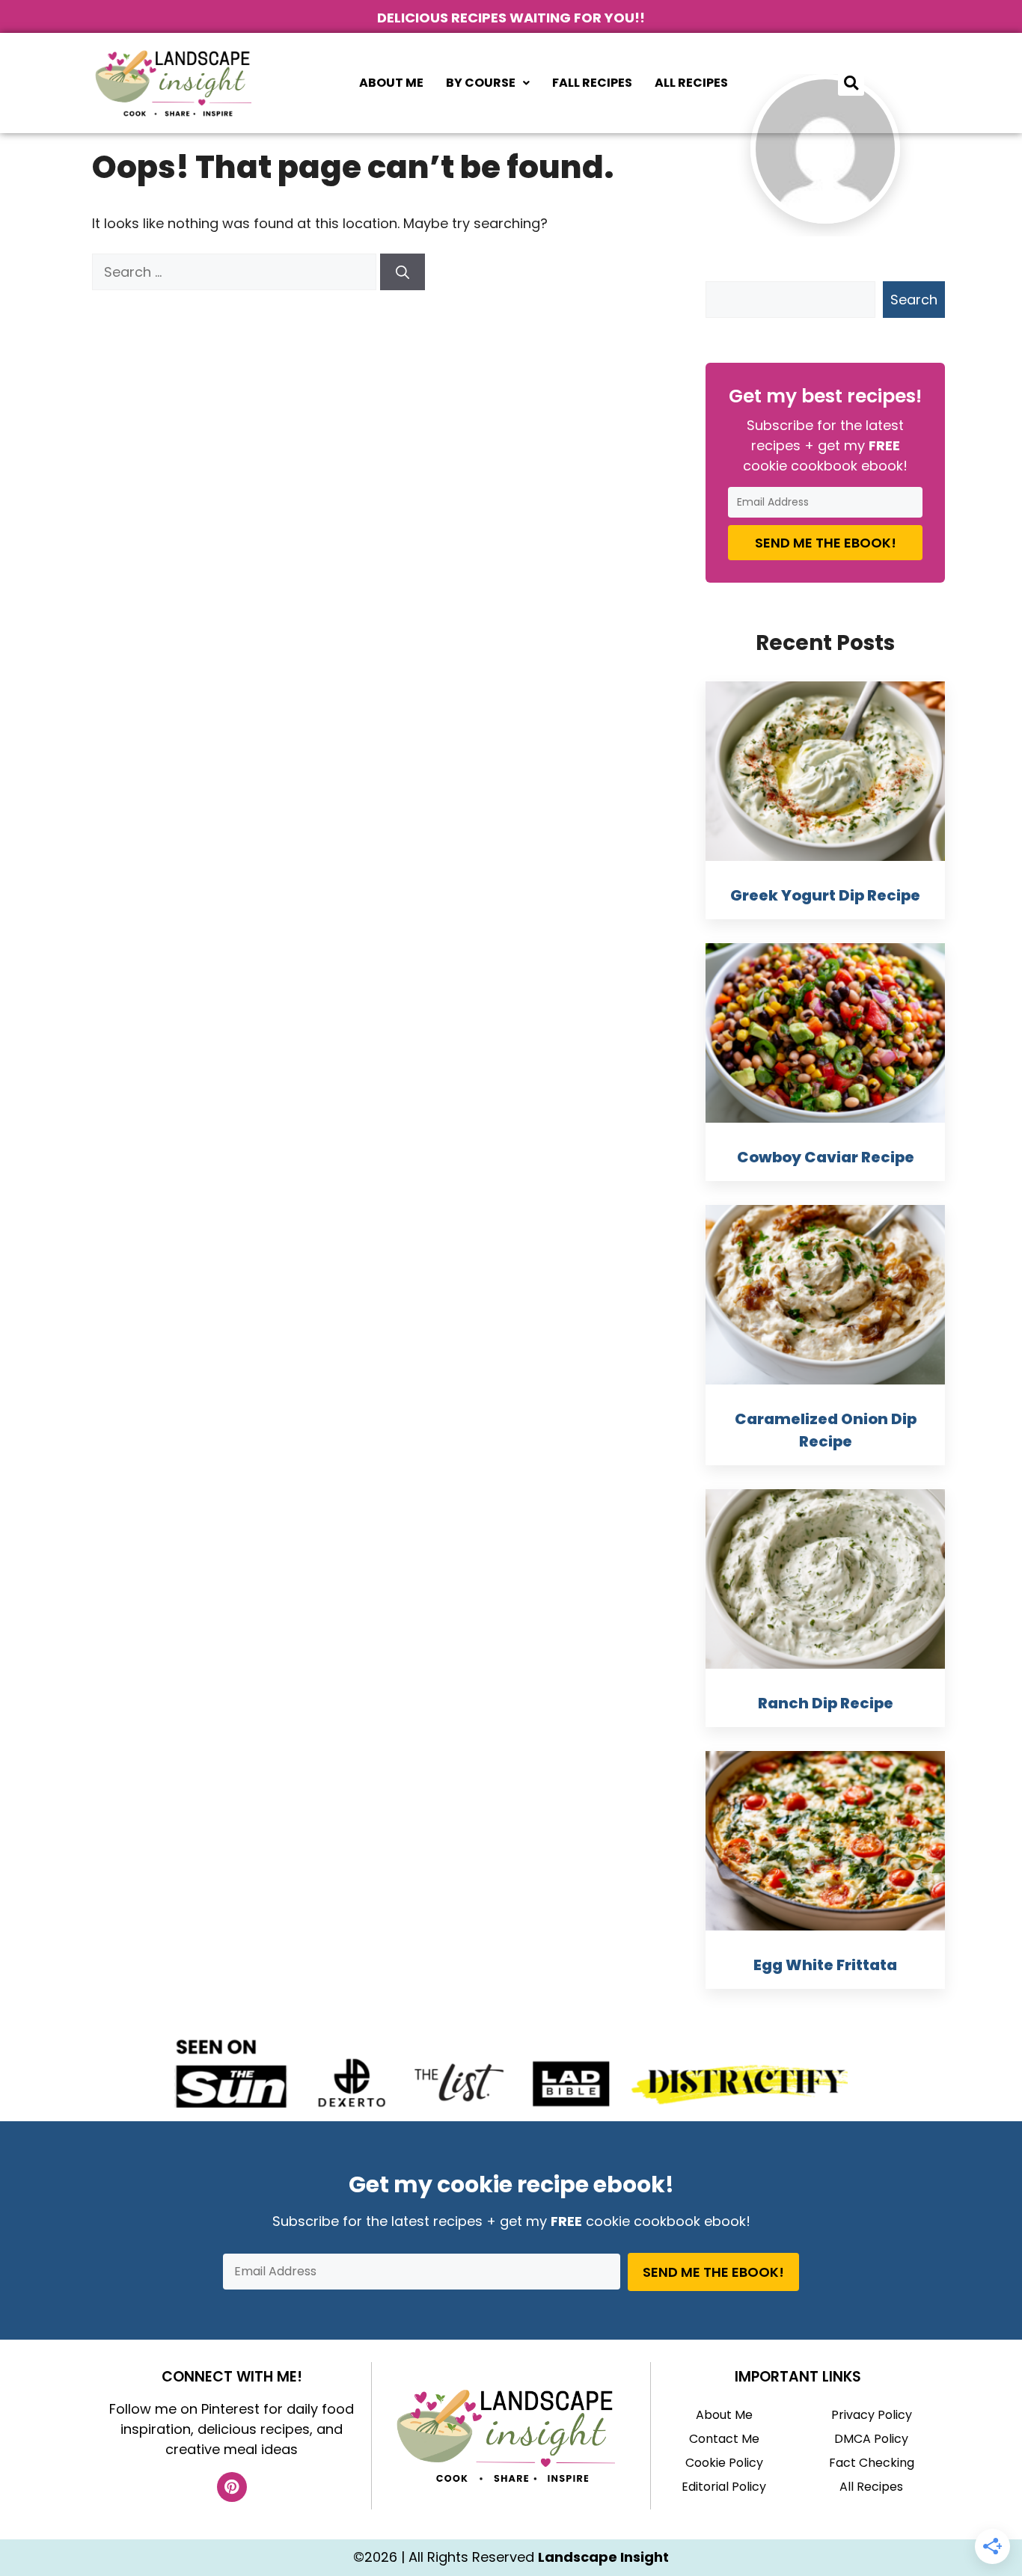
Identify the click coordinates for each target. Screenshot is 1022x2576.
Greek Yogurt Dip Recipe (825, 895)
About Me (391, 83)
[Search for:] (236, 272)
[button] (488, 83)
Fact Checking (872, 2463)
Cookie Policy (724, 2463)
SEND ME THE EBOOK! (826, 543)
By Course (481, 83)
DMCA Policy (871, 2439)
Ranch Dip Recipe (826, 1703)
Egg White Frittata (825, 1965)
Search (914, 300)
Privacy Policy (872, 2415)
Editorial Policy (724, 2487)
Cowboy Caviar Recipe (826, 1157)
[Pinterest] (232, 2487)
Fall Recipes (592, 83)
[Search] (403, 272)
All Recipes (691, 83)
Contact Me (724, 2439)
